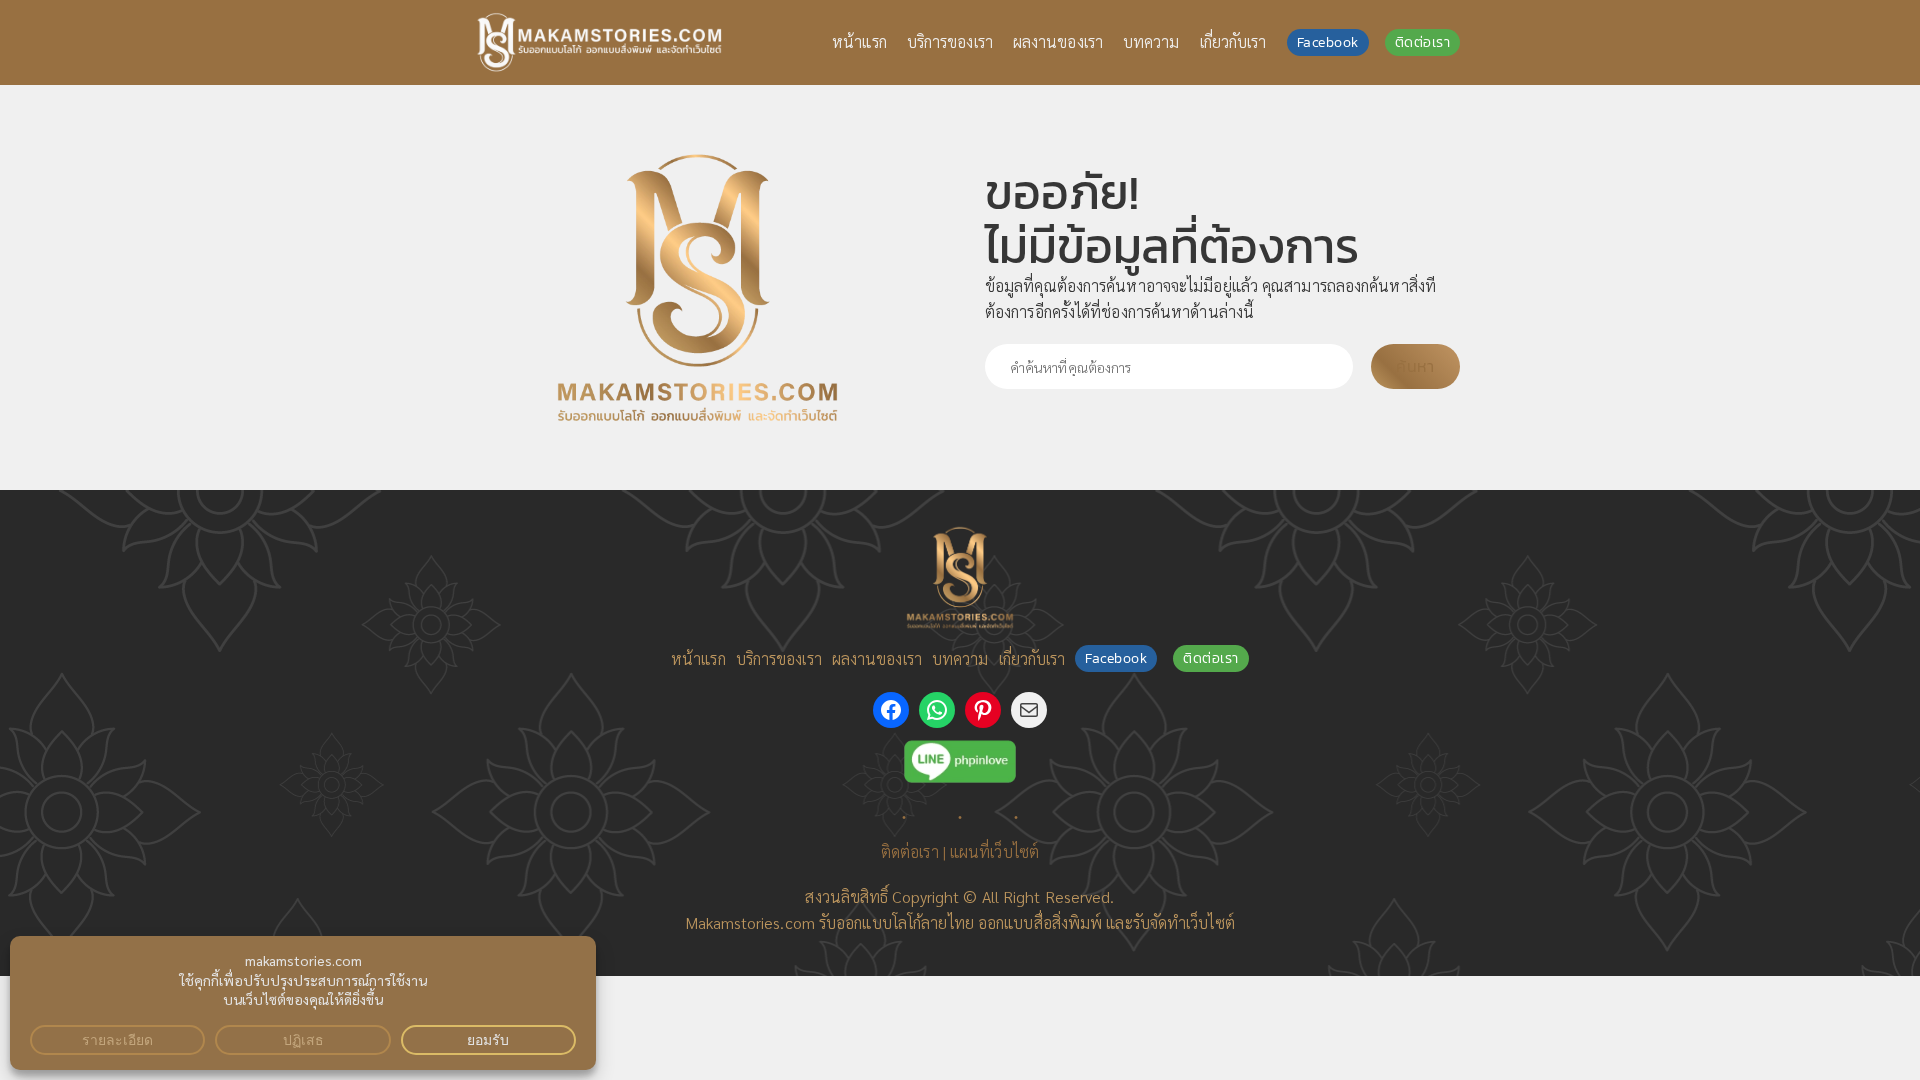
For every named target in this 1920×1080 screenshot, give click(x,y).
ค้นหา (1415, 366)
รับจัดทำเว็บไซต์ (1184, 922)
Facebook (1328, 42)
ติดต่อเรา (1423, 42)
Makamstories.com (750, 922)
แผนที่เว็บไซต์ (994, 851)
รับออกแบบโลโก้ (870, 922)
